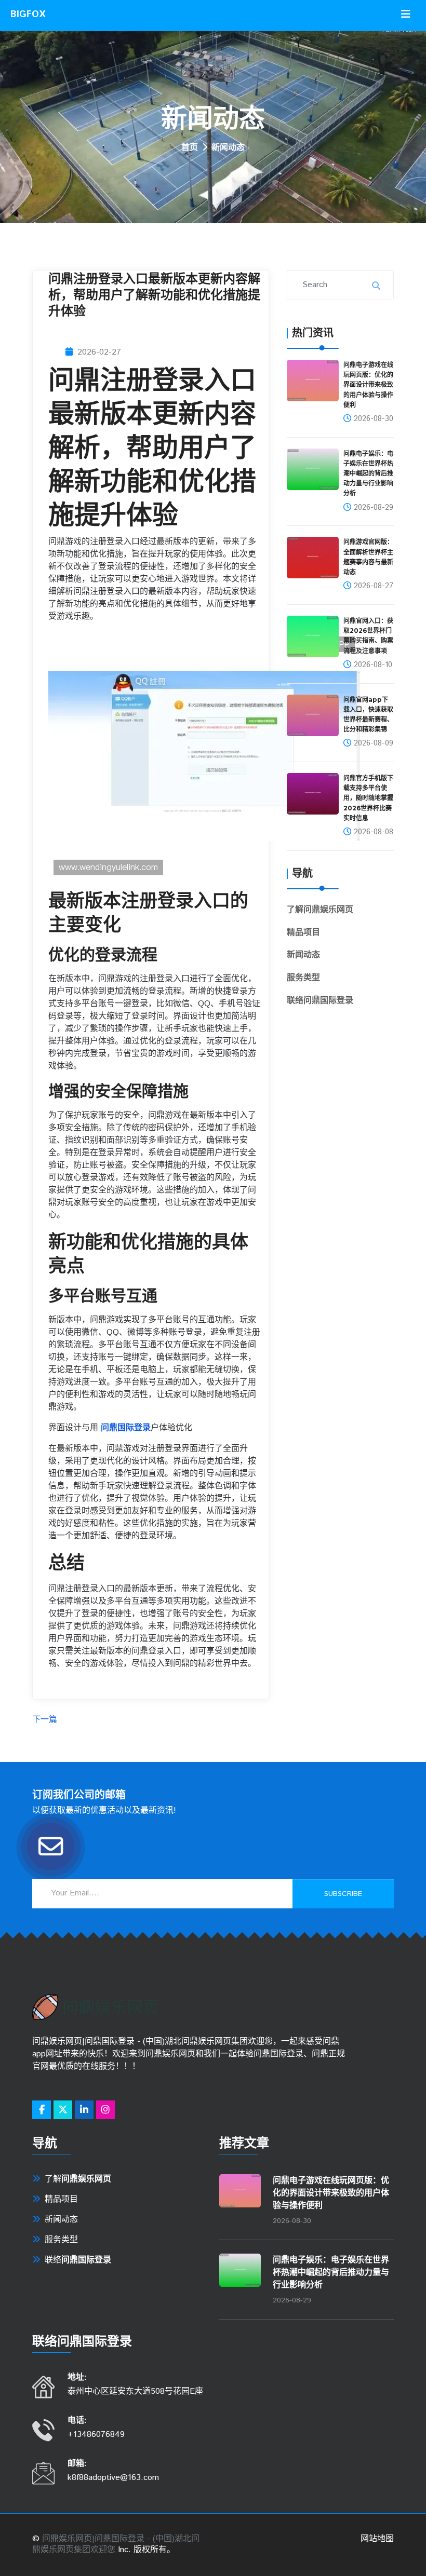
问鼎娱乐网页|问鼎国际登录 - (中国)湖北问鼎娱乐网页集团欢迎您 (116, 2544)
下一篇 (45, 1720)
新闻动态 (303, 955)
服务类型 (303, 978)
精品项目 (303, 933)
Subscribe (343, 1894)
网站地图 (377, 2539)
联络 (320, 1001)
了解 (320, 910)
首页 (190, 148)
